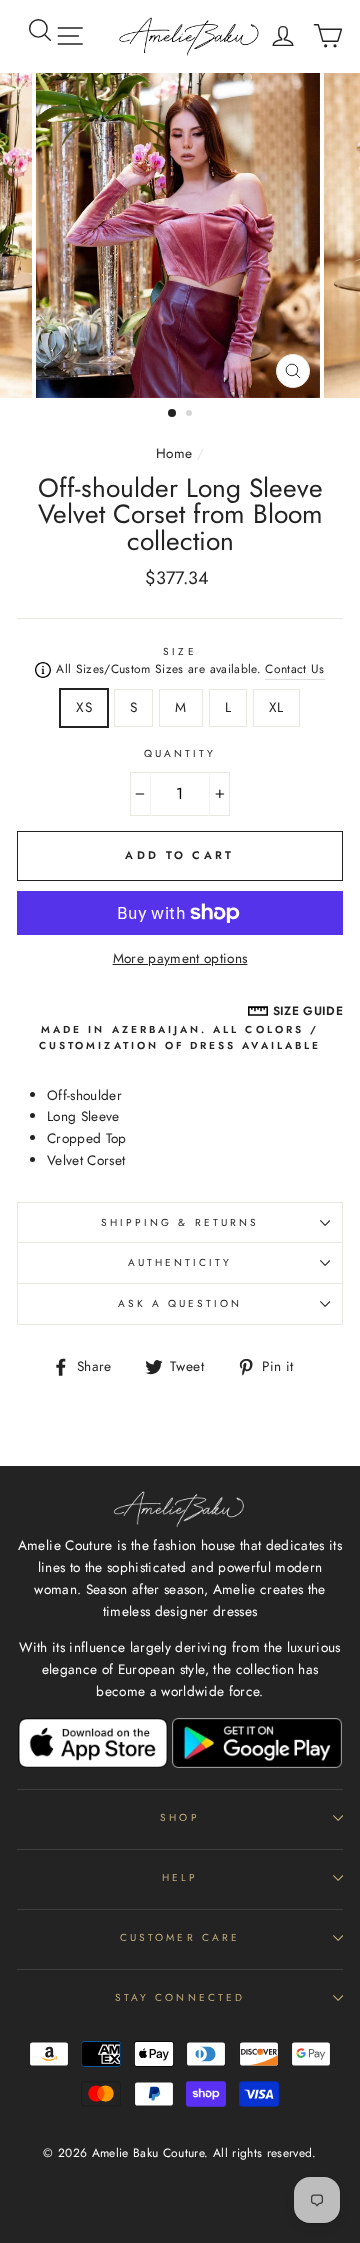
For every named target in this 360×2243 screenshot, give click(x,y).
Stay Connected (180, 1997)
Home (174, 453)
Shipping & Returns (180, 1222)
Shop (179, 1817)
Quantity (180, 753)
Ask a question (180, 1303)
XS (84, 707)
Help (180, 1877)
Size (179, 651)
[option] (180, 236)
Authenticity (180, 1262)
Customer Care (180, 1937)
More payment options (180, 958)
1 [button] (173, 414)
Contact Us (294, 669)
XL (276, 707)
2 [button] (191, 415)
